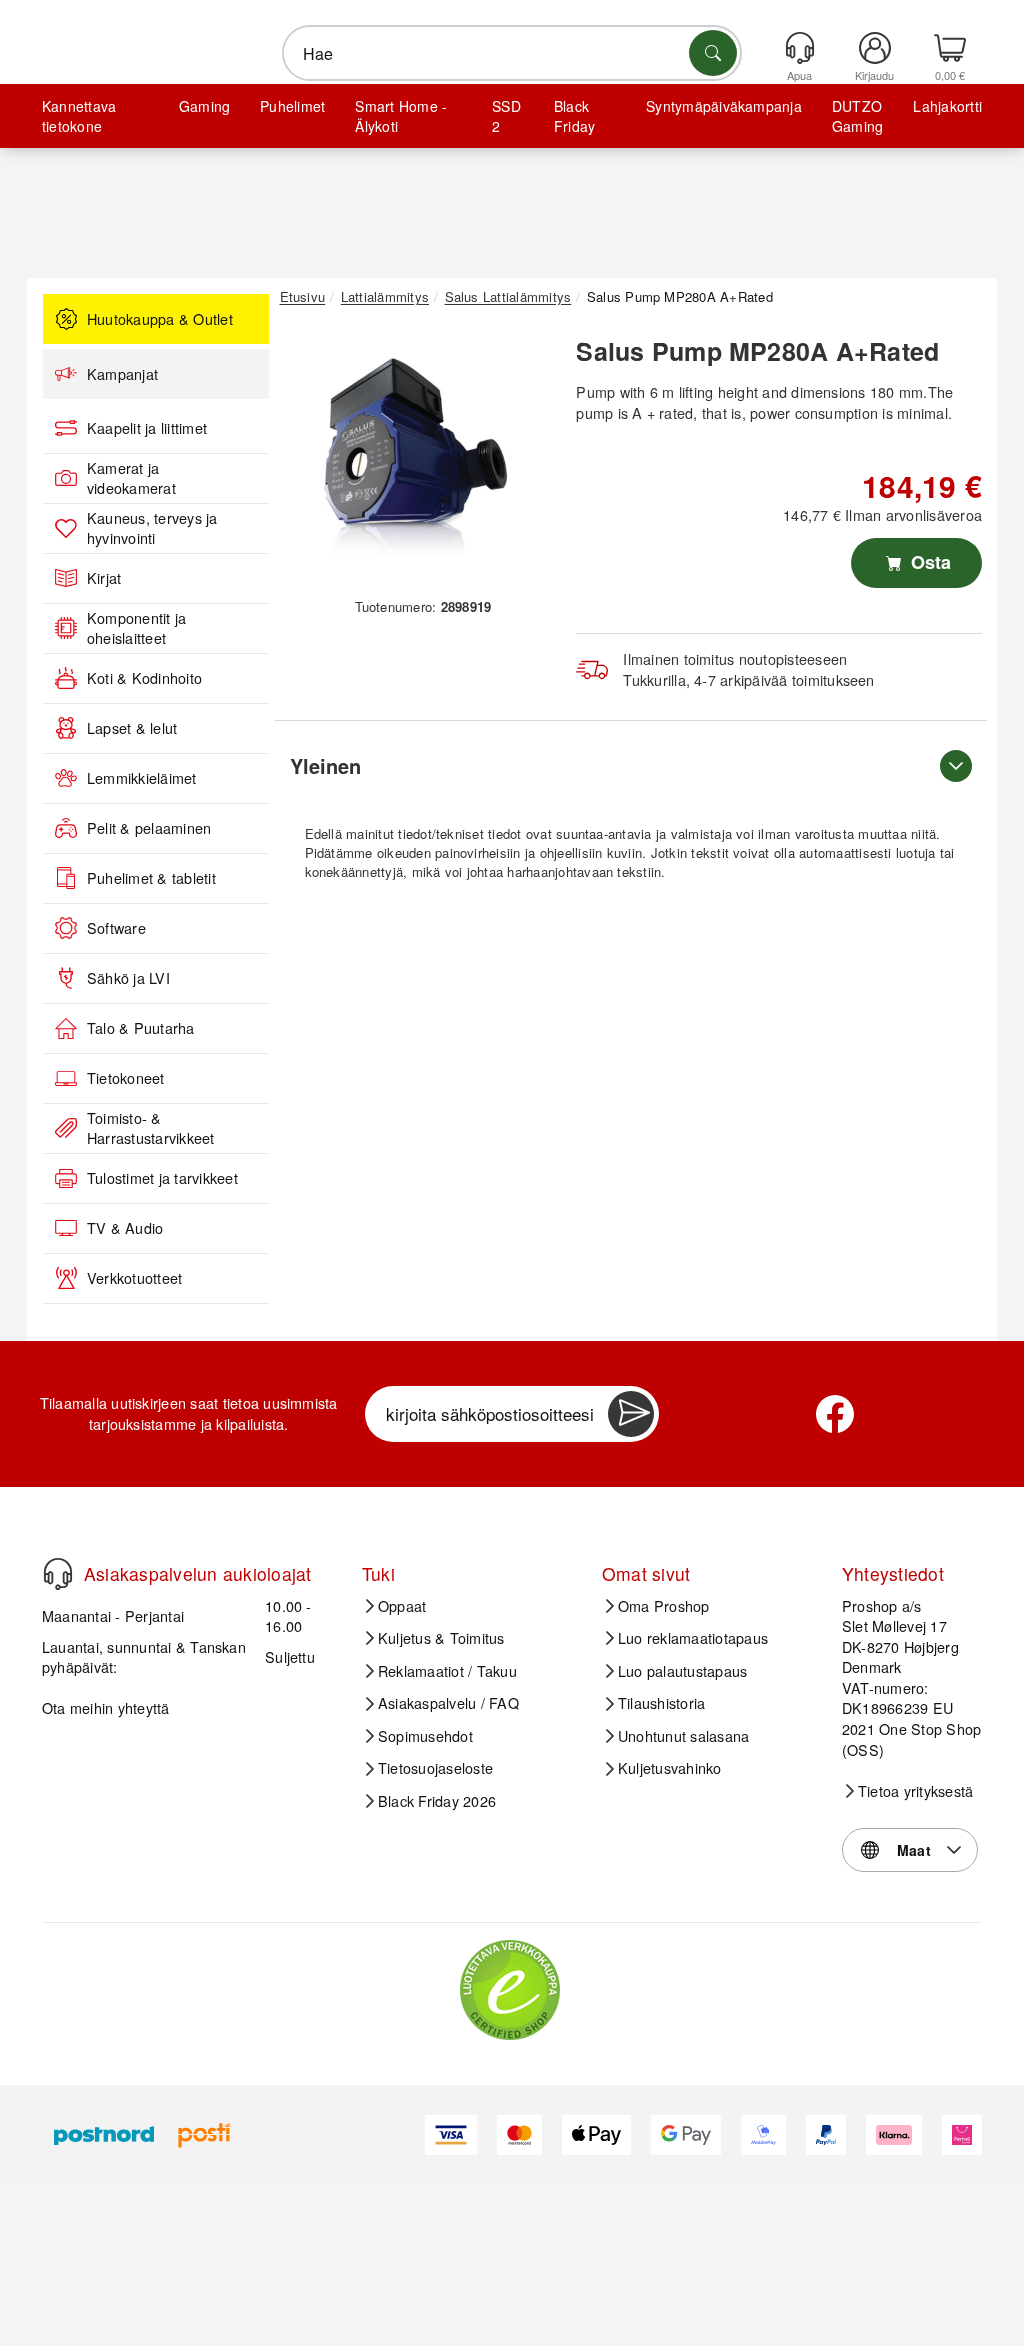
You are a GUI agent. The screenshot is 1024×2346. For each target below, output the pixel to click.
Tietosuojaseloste (435, 1768)
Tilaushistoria (661, 1703)
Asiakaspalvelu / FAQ (448, 1703)
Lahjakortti (947, 106)
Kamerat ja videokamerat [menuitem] (131, 478)
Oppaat (402, 1606)
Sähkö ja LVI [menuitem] (128, 978)
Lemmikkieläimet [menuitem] (142, 778)
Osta (928, 562)
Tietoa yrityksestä (915, 1791)
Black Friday (574, 116)
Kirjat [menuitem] (104, 578)
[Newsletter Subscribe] (631, 1414)
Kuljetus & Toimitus (441, 1638)
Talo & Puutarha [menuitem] (141, 1028)
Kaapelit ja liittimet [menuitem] (147, 428)
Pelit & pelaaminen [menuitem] (149, 828)
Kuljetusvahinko (670, 1768)
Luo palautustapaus (682, 1671)
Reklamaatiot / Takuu (447, 1671)
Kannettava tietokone (79, 116)
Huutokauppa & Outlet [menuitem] (160, 319)
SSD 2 (506, 116)
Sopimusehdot (425, 1736)
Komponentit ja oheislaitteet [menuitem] (136, 628)
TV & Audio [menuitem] (125, 1228)
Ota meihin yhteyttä (106, 1707)
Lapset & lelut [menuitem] (132, 728)
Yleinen (325, 765)
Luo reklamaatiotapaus (693, 1638)
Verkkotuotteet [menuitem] (134, 1278)
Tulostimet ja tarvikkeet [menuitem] (162, 1178)
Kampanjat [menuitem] (122, 374)
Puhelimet (292, 106)
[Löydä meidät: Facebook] (835, 1414)
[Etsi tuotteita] (713, 53)
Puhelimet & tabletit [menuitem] (151, 878)
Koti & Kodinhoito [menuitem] (144, 678)
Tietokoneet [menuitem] (126, 1078)
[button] (416, 457)
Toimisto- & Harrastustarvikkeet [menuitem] (151, 1128)
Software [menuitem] (116, 928)
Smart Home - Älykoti (401, 116)
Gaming (204, 106)
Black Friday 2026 (437, 1801)
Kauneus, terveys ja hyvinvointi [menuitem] (152, 528)
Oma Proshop (664, 1606)
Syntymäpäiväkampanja (724, 106)
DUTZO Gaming (857, 116)
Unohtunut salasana (683, 1736)
